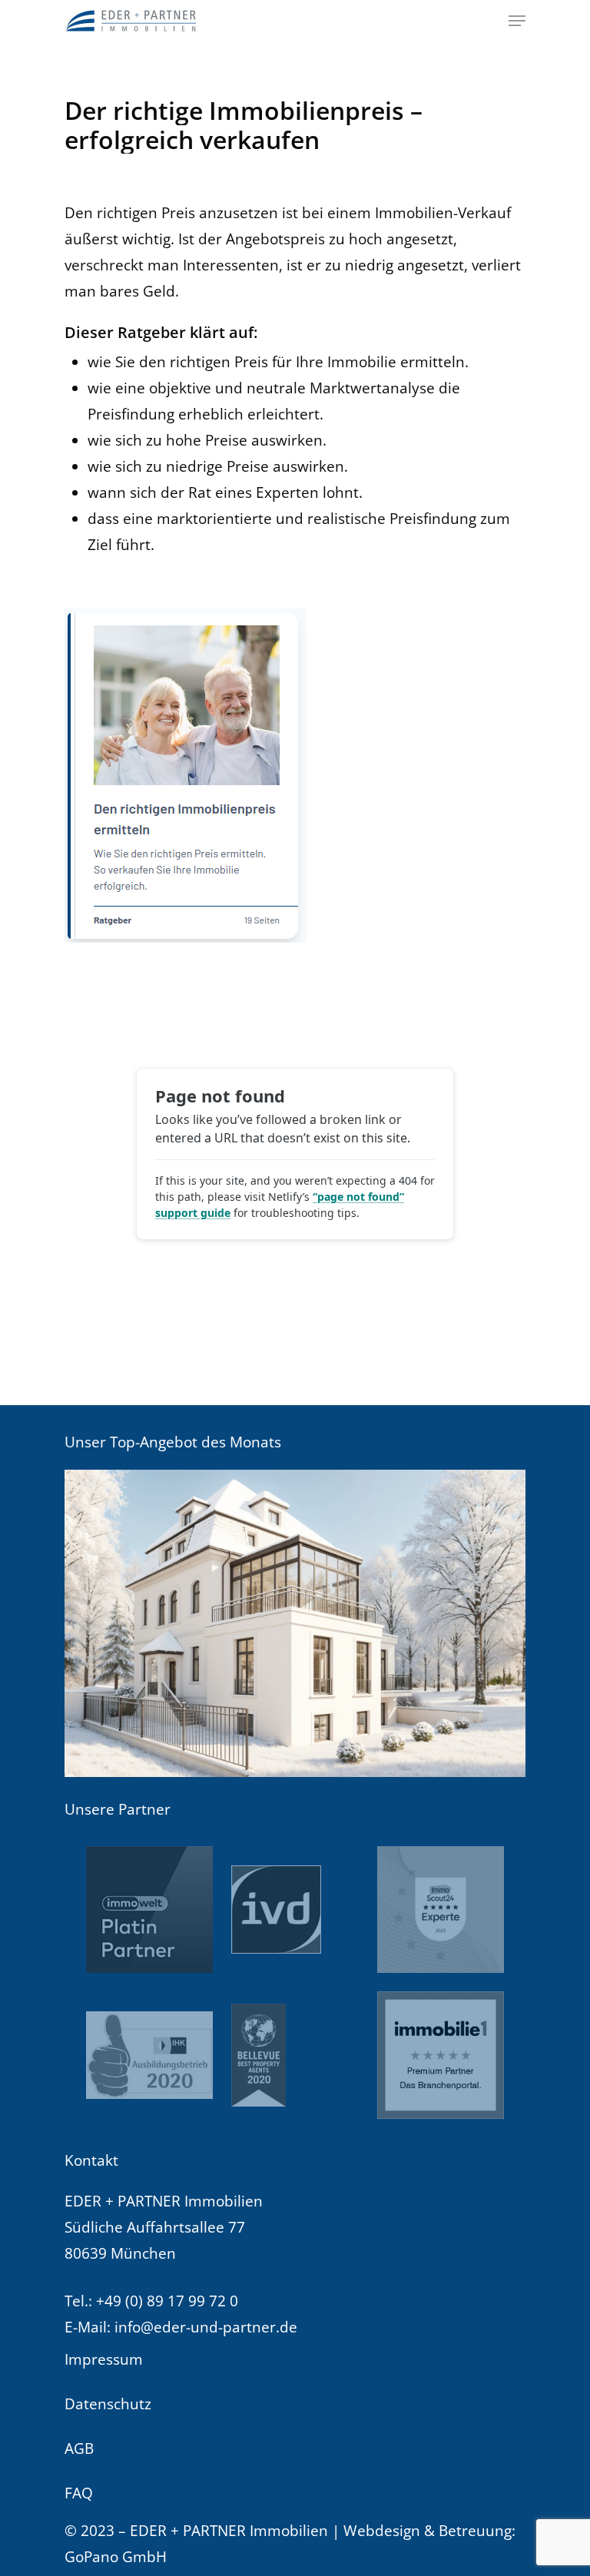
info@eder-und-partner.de (206, 2327)
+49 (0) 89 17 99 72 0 (167, 2301)
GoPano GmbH (116, 2557)
